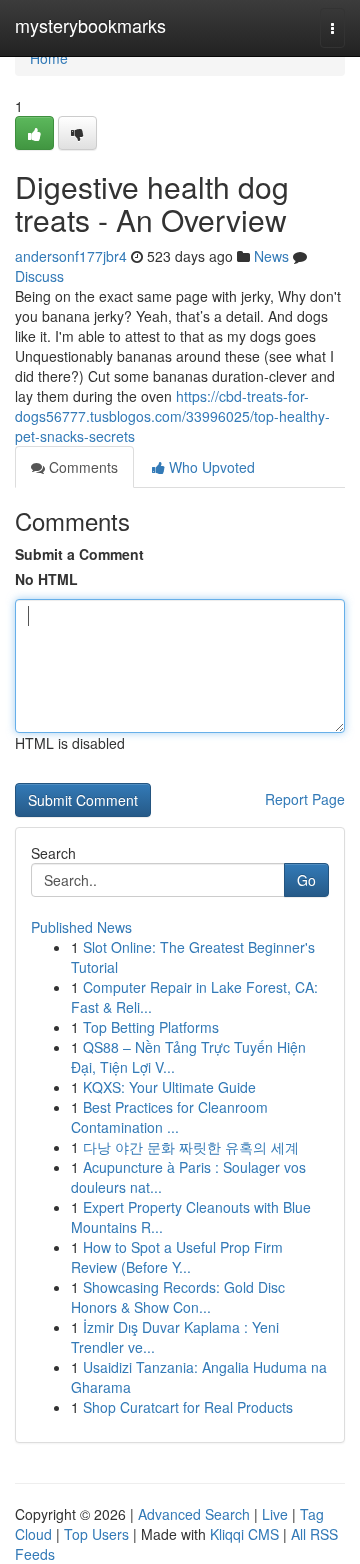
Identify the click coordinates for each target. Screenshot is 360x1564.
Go (306, 880)
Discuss (39, 276)
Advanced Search (194, 1514)
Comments (81, 467)
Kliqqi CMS (244, 1534)
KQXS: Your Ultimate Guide (169, 1087)
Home (49, 58)
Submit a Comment (79, 554)
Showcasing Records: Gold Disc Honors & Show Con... (178, 1297)
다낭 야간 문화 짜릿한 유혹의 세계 (191, 1147)
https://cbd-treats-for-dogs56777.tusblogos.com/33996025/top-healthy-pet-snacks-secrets (172, 416)
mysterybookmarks (90, 25)
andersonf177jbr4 (71, 256)
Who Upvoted (210, 467)
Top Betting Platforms (151, 1027)
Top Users (96, 1534)
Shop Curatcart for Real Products (188, 1407)
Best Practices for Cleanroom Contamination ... (169, 1117)
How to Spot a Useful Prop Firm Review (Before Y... (177, 1257)
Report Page (305, 799)
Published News (81, 927)
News (271, 256)
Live (275, 1514)
